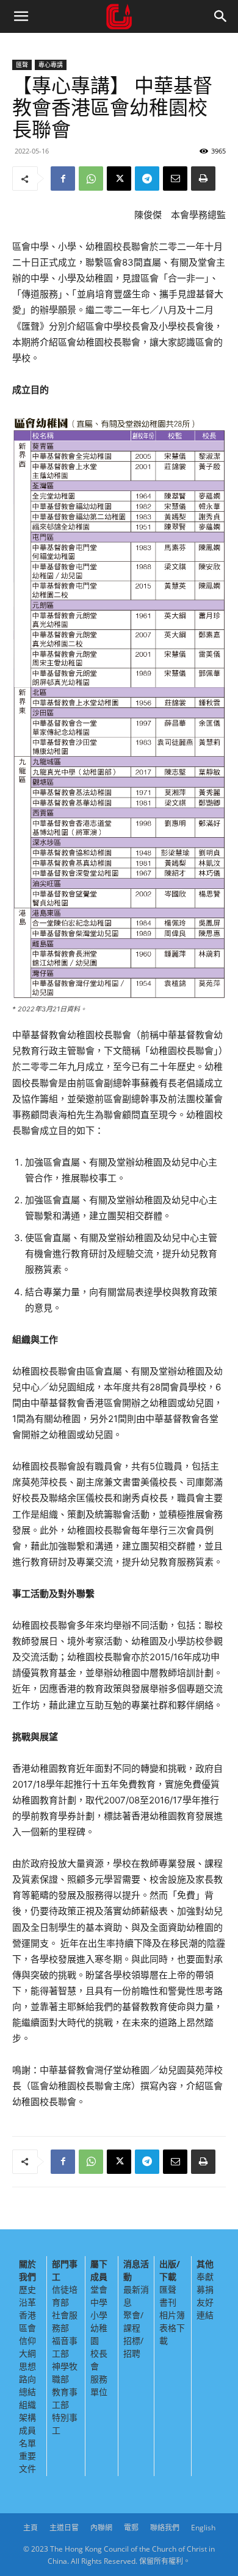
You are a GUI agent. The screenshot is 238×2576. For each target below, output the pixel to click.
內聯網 (101, 2528)
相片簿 (172, 2315)
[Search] (221, 16)
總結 (27, 2392)
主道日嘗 (64, 2528)
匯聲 (22, 65)
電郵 (131, 2528)
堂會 (99, 2289)
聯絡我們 (165, 2528)
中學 (99, 2302)
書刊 (168, 2302)
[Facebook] (63, 179)
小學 (99, 2315)
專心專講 (51, 65)
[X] (119, 179)
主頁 (31, 2528)
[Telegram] (147, 179)
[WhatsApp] (91, 179)
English (203, 2528)
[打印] (203, 179)
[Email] (175, 179)
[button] (21, 16)
